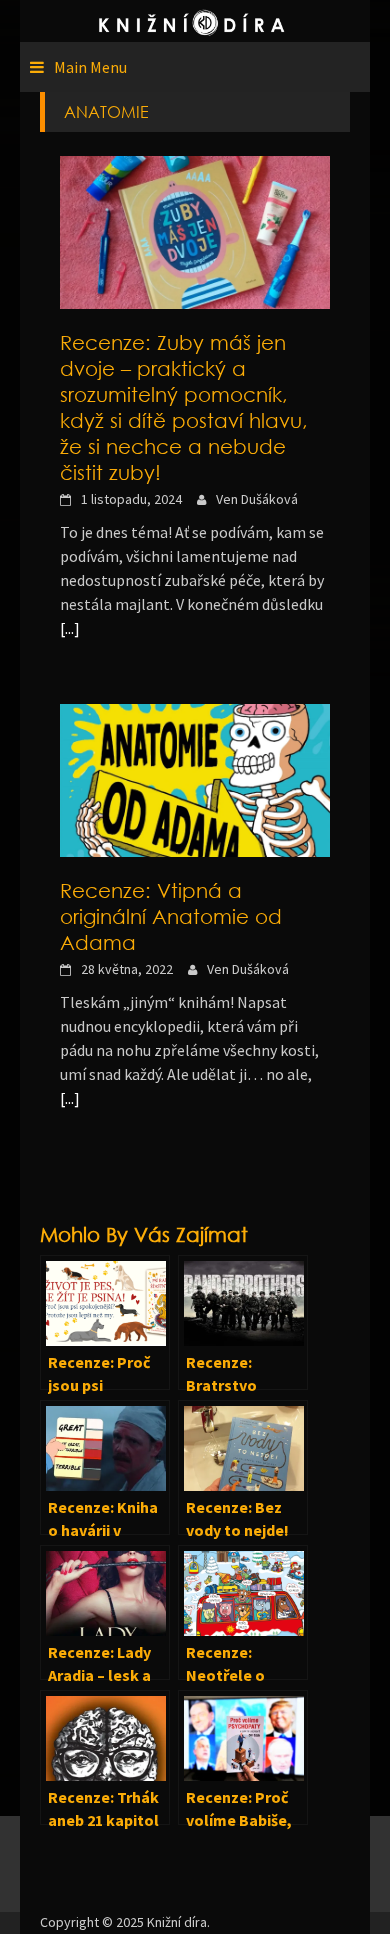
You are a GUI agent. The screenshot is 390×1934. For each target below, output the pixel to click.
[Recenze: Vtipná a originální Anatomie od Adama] (195, 779)
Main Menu (90, 67)
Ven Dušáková (257, 499)
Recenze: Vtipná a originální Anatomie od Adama (171, 916)
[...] (70, 628)
